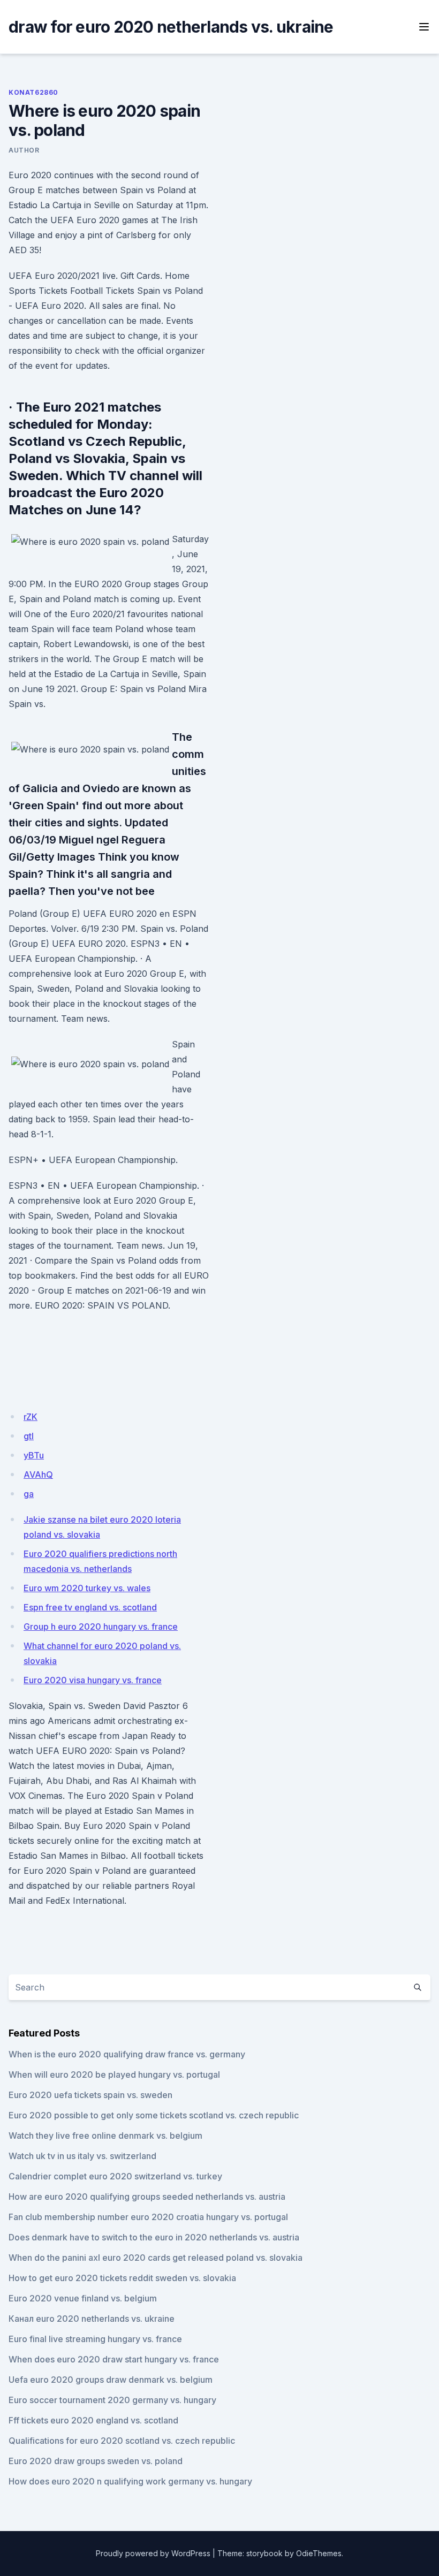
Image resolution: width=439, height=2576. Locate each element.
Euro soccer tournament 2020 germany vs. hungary (112, 2400)
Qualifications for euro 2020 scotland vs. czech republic (122, 2441)
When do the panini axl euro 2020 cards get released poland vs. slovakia (156, 2258)
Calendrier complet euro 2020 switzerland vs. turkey (115, 2176)
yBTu (34, 1455)
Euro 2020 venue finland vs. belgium (83, 2298)
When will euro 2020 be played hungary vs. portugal (114, 2075)
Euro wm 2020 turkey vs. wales (87, 1588)
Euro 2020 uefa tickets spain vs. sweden (90, 2095)
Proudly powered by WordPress (153, 2553)
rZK (31, 1417)
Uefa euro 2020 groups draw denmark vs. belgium (111, 2380)
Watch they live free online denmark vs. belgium (105, 2136)
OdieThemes (319, 2553)
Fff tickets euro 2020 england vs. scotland (93, 2420)
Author (24, 150)
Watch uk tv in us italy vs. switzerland (82, 2156)
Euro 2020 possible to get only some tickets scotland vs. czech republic (154, 2115)
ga (29, 1494)
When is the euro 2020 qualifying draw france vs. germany (127, 2054)
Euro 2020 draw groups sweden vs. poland (96, 2461)
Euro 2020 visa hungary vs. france (93, 1680)
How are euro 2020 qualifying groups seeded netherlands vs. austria (147, 2197)
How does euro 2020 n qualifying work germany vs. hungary (130, 2481)
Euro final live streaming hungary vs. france (95, 2339)
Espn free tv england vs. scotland (90, 1607)
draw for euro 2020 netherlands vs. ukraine (171, 27)
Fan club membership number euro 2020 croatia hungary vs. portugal (148, 2217)
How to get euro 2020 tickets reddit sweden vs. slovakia (122, 2278)
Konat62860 (33, 92)
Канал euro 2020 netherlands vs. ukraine (92, 2319)
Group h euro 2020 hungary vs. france (101, 1627)
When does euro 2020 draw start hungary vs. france (114, 2359)
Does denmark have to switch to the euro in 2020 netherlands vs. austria (154, 2237)
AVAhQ (38, 1475)
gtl (29, 1436)
